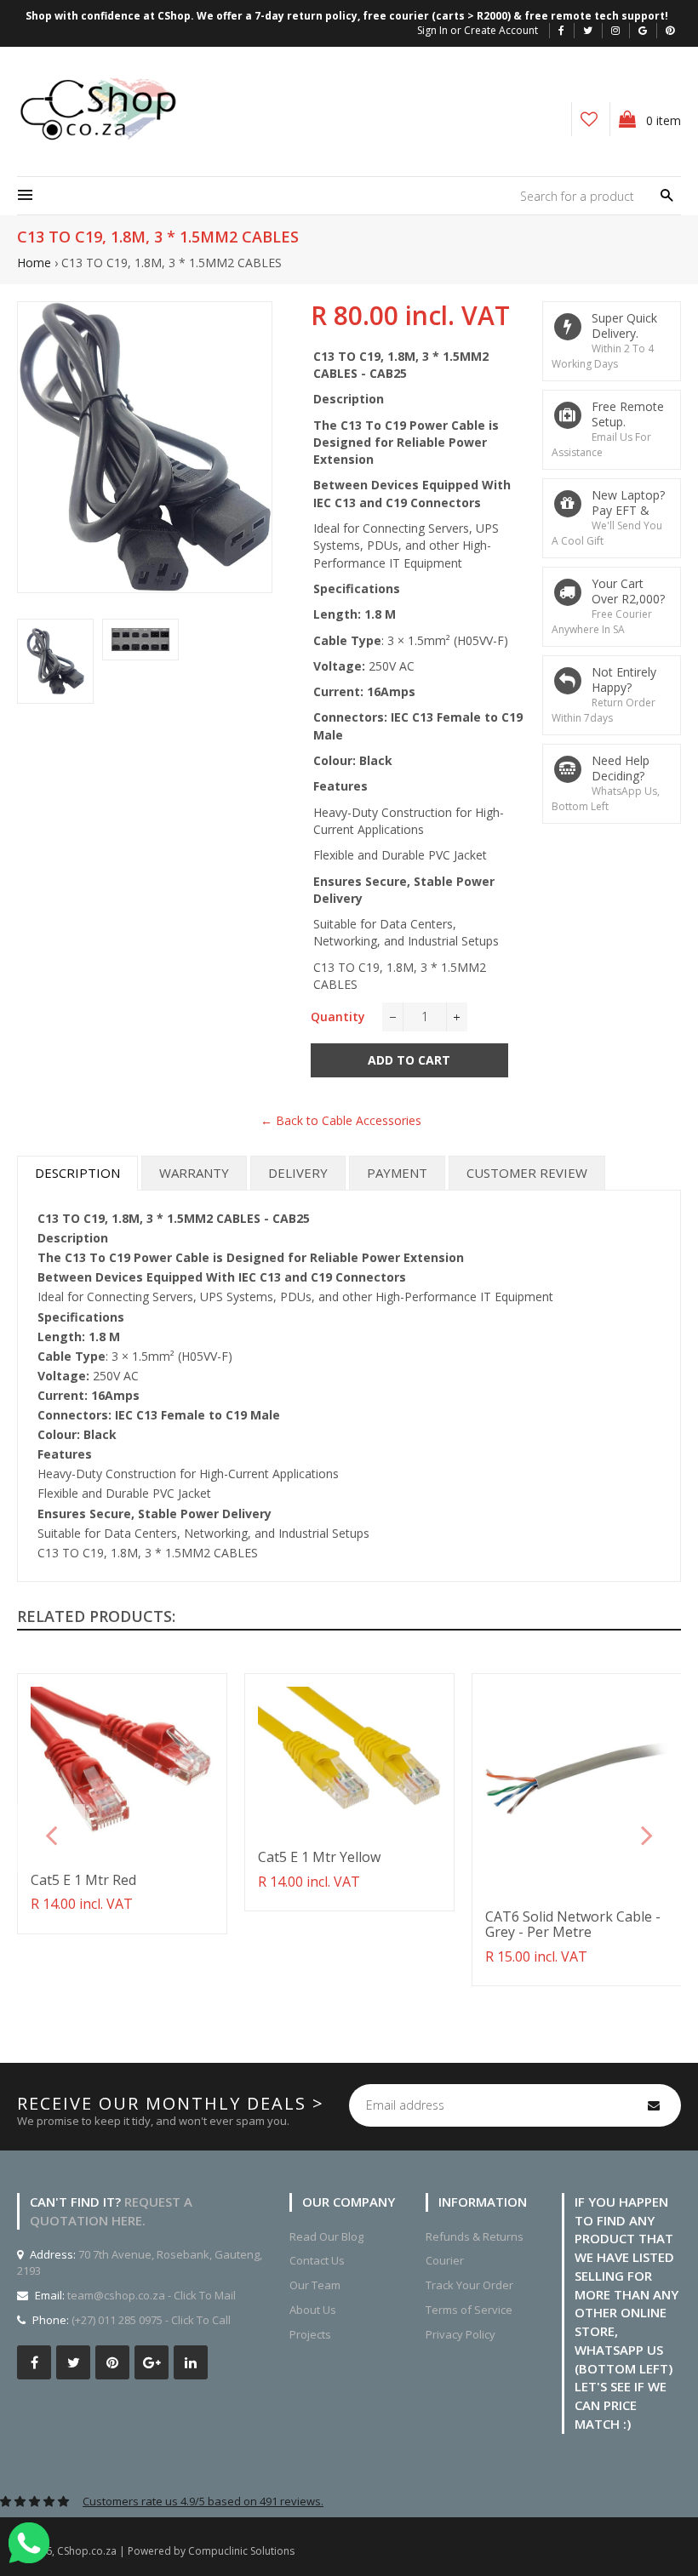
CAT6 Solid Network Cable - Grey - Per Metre (573, 1924)
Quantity (338, 1017)
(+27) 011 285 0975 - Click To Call (151, 2320)
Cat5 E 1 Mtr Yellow (319, 1857)
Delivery (298, 1173)
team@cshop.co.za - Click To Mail (152, 2295)
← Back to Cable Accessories (341, 1120)
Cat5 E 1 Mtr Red (83, 1880)
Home (34, 263)
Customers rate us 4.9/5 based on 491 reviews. (203, 2501)
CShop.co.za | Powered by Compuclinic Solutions (176, 2551)
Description (77, 1173)
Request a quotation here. (111, 2211)
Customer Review (527, 1173)
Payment (397, 1173)
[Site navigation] (25, 196)
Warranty (194, 1173)
